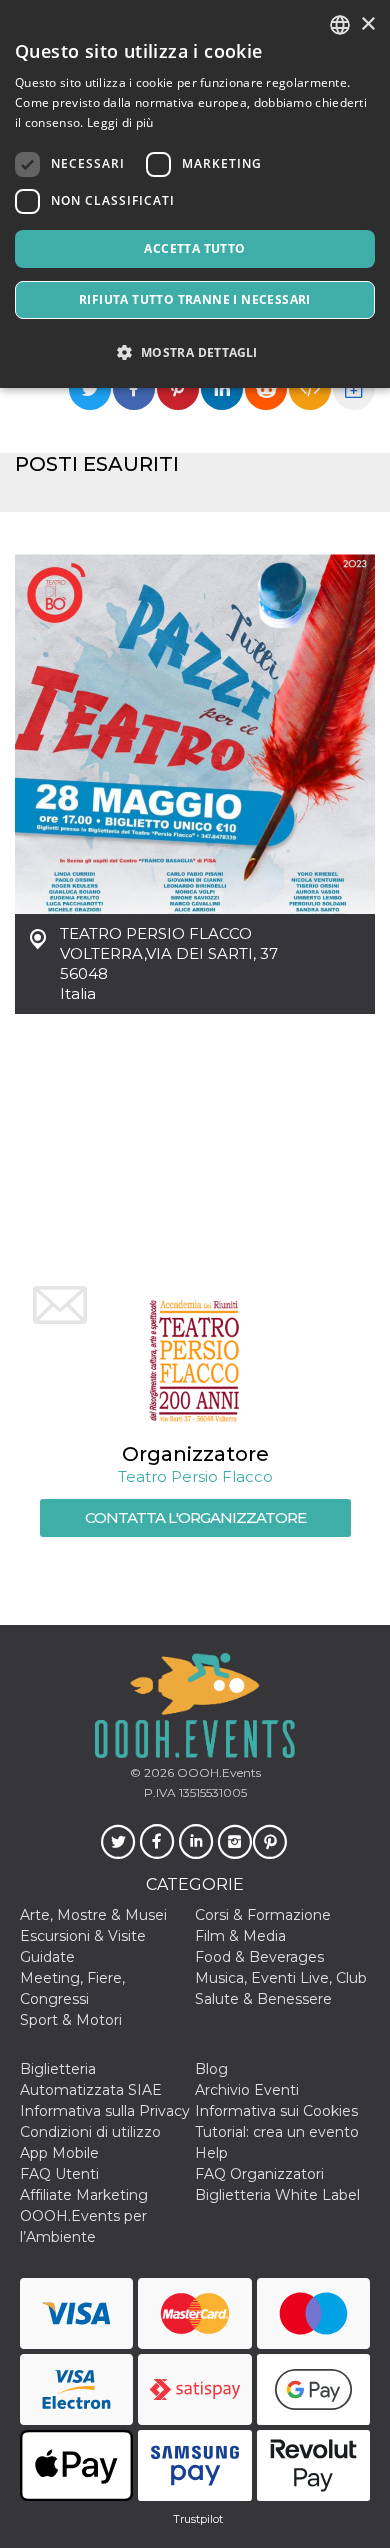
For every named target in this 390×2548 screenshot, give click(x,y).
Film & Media (240, 1936)
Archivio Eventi (247, 2090)
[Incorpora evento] (310, 389)
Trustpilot (198, 2519)
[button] (195, 352)
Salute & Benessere (263, 1999)
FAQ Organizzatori (259, 2174)
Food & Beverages (259, 1957)
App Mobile (59, 2153)
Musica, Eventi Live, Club (281, 1978)
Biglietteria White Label (277, 2195)
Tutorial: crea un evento (277, 2132)
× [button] (367, 24)
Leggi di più (120, 122)
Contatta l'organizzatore (195, 1517)
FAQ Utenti (59, 2174)
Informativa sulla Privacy (105, 2111)
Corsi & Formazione (263, 1915)
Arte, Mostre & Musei (93, 1915)
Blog (211, 2069)
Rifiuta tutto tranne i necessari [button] (195, 299)
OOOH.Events (217, 1772)
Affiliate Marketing (84, 2195)
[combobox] (340, 25)
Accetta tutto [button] (194, 248)
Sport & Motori (71, 2020)
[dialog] (195, 194)
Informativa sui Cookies (276, 2111)
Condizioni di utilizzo (90, 2132)
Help (211, 2153)
